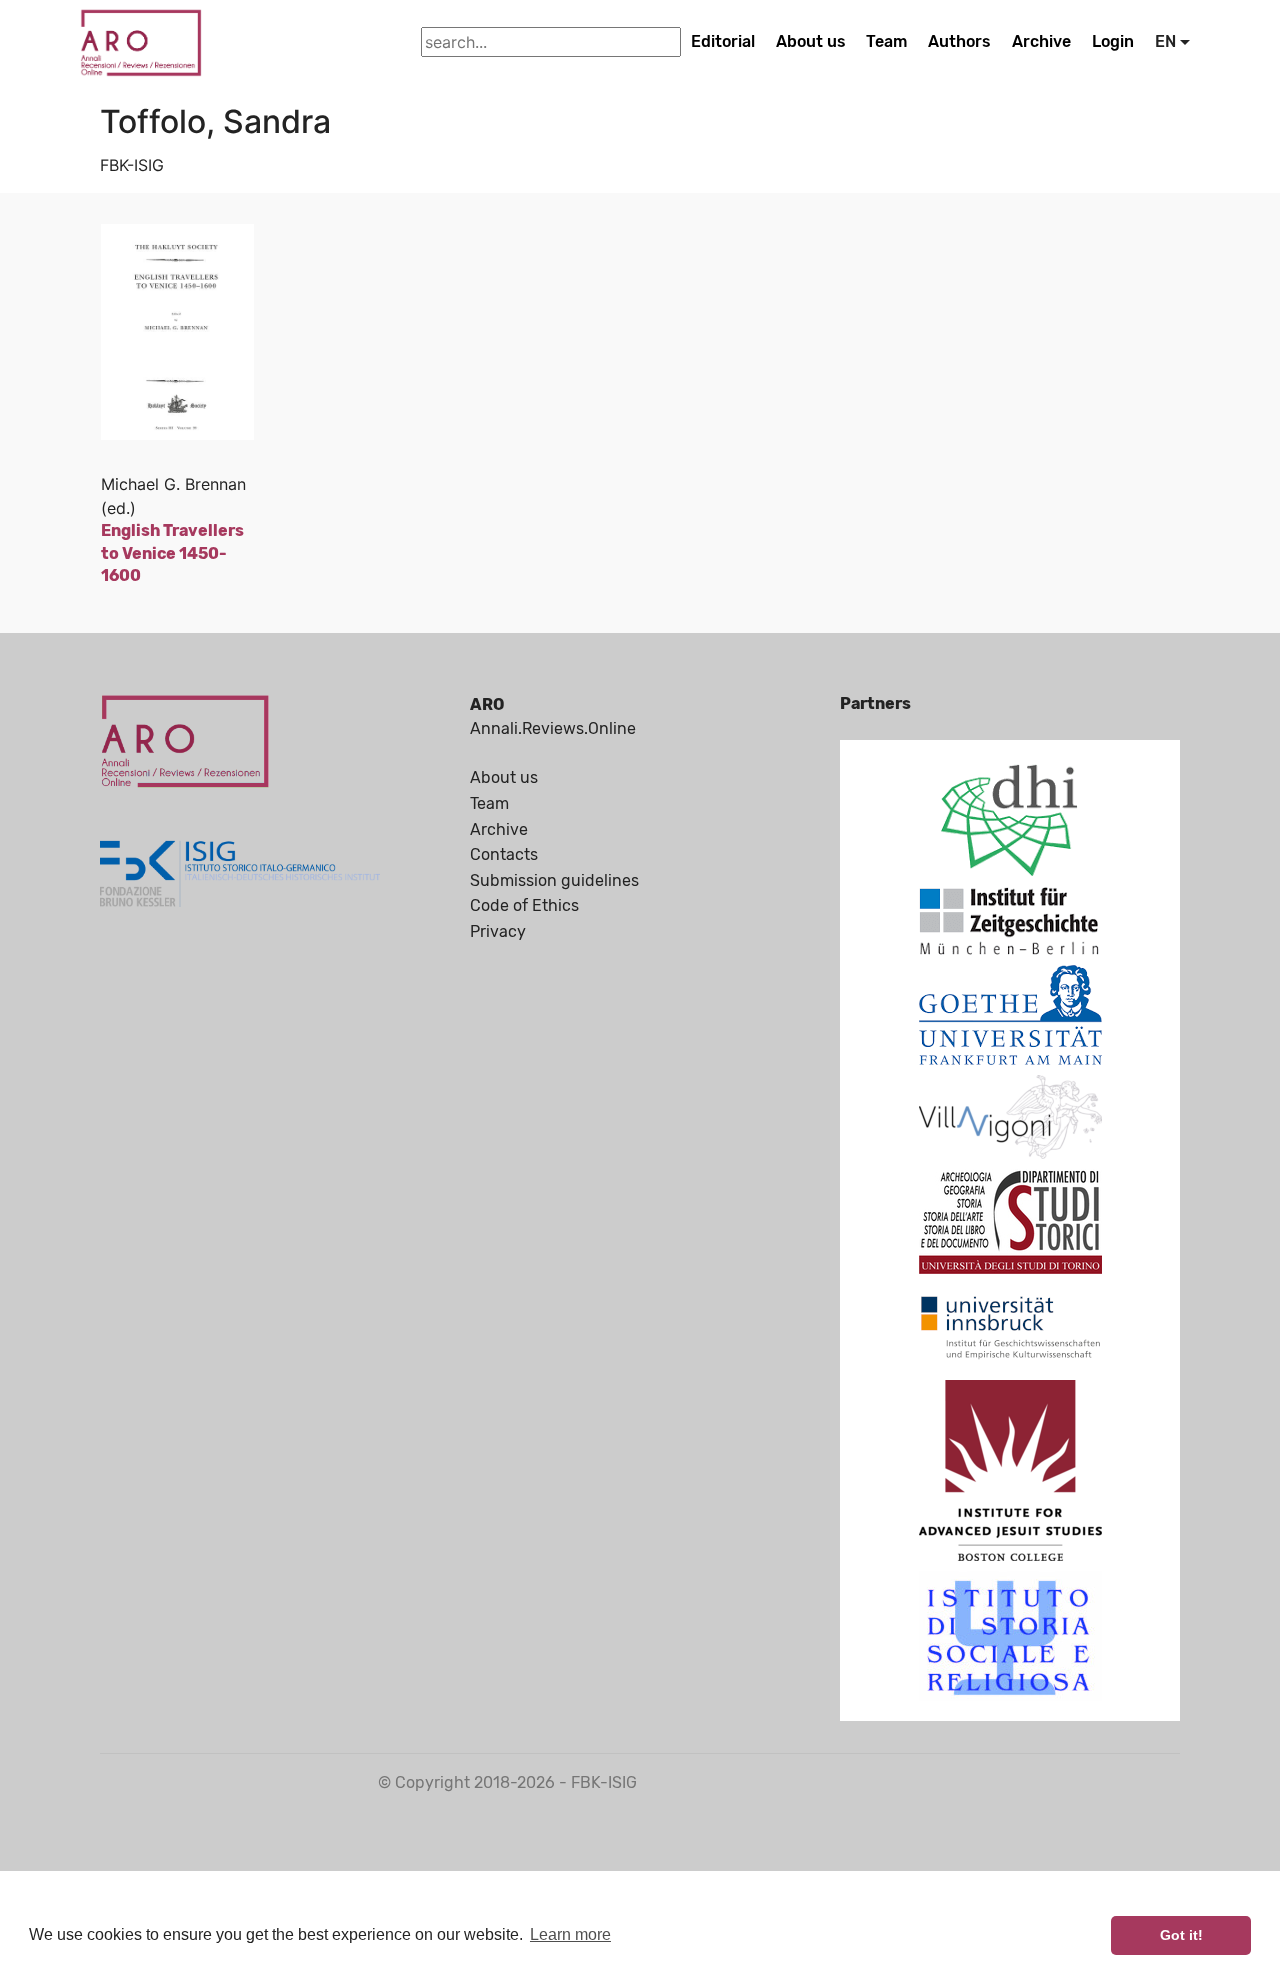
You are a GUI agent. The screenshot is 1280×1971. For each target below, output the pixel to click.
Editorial (723, 41)
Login (1113, 41)
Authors (959, 41)
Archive (1041, 41)
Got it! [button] (1181, 1935)
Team (886, 41)
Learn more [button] (570, 1934)
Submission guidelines (554, 880)
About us (811, 41)
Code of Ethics (524, 905)
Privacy (498, 931)
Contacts (504, 854)
